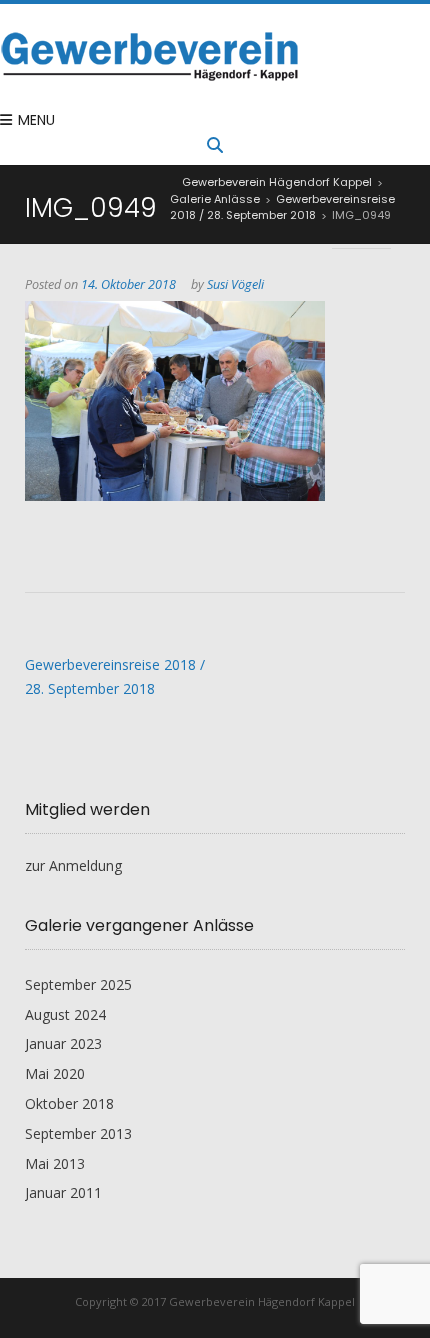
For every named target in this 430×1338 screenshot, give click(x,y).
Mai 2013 (55, 1163)
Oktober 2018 (69, 1103)
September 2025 (78, 984)
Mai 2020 (55, 1073)
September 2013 (78, 1133)
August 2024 (65, 1014)
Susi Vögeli (235, 284)
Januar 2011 (63, 1192)
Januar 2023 (63, 1043)
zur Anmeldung (73, 865)
